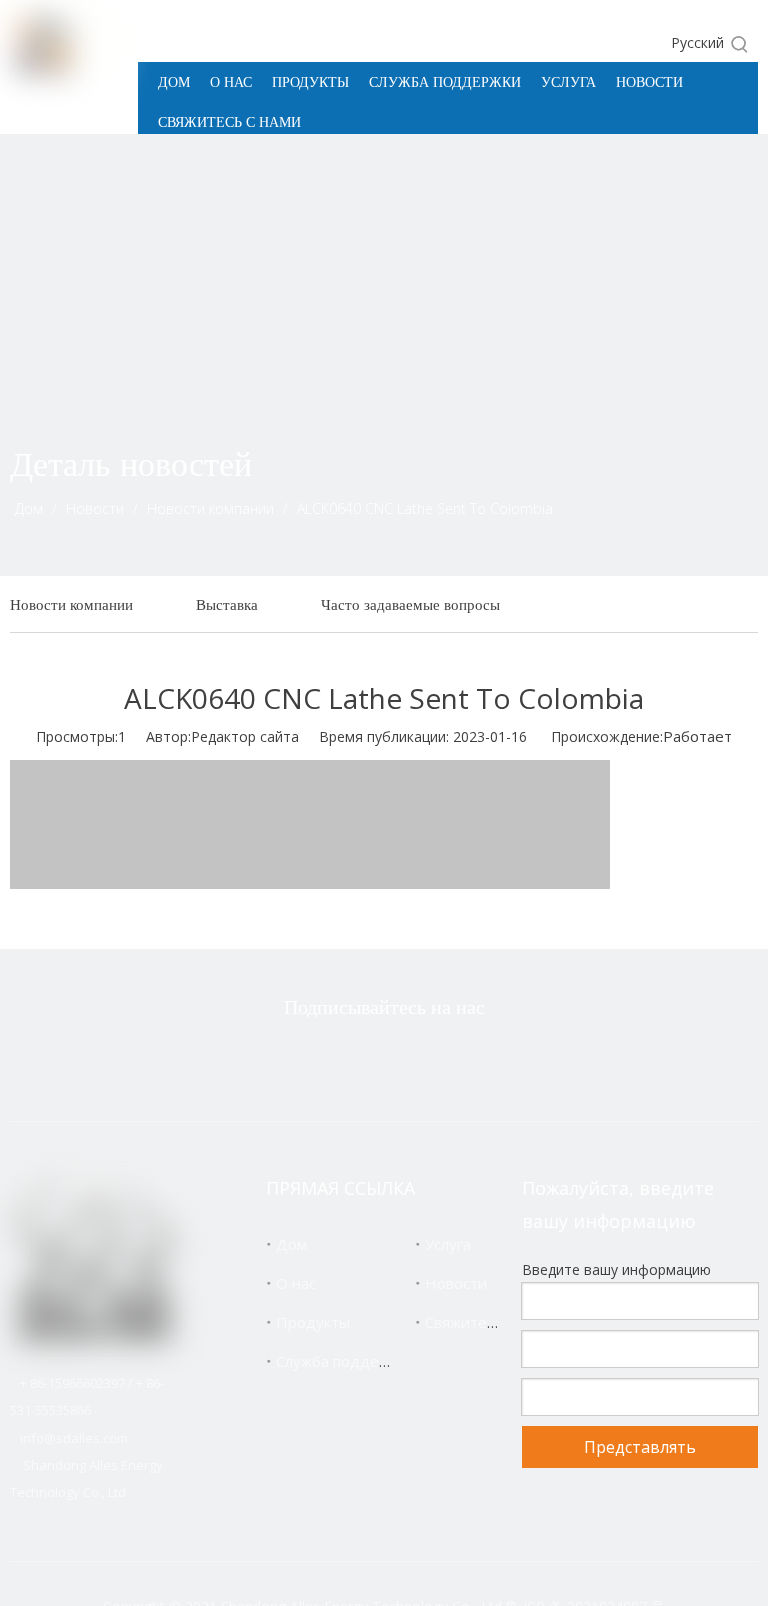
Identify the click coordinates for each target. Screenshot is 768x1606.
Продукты (313, 1322)
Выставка (227, 604)
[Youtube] (476, 1061)
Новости (456, 1283)
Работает (697, 736)
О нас (296, 1283)
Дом (291, 1244)
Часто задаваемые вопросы (410, 604)
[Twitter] (287, 1061)
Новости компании (71, 604)
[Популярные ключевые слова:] (740, 44)
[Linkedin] (413, 1061)
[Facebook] (350, 1061)
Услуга (448, 1244)
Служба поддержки (345, 1361)
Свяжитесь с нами (489, 1322)
